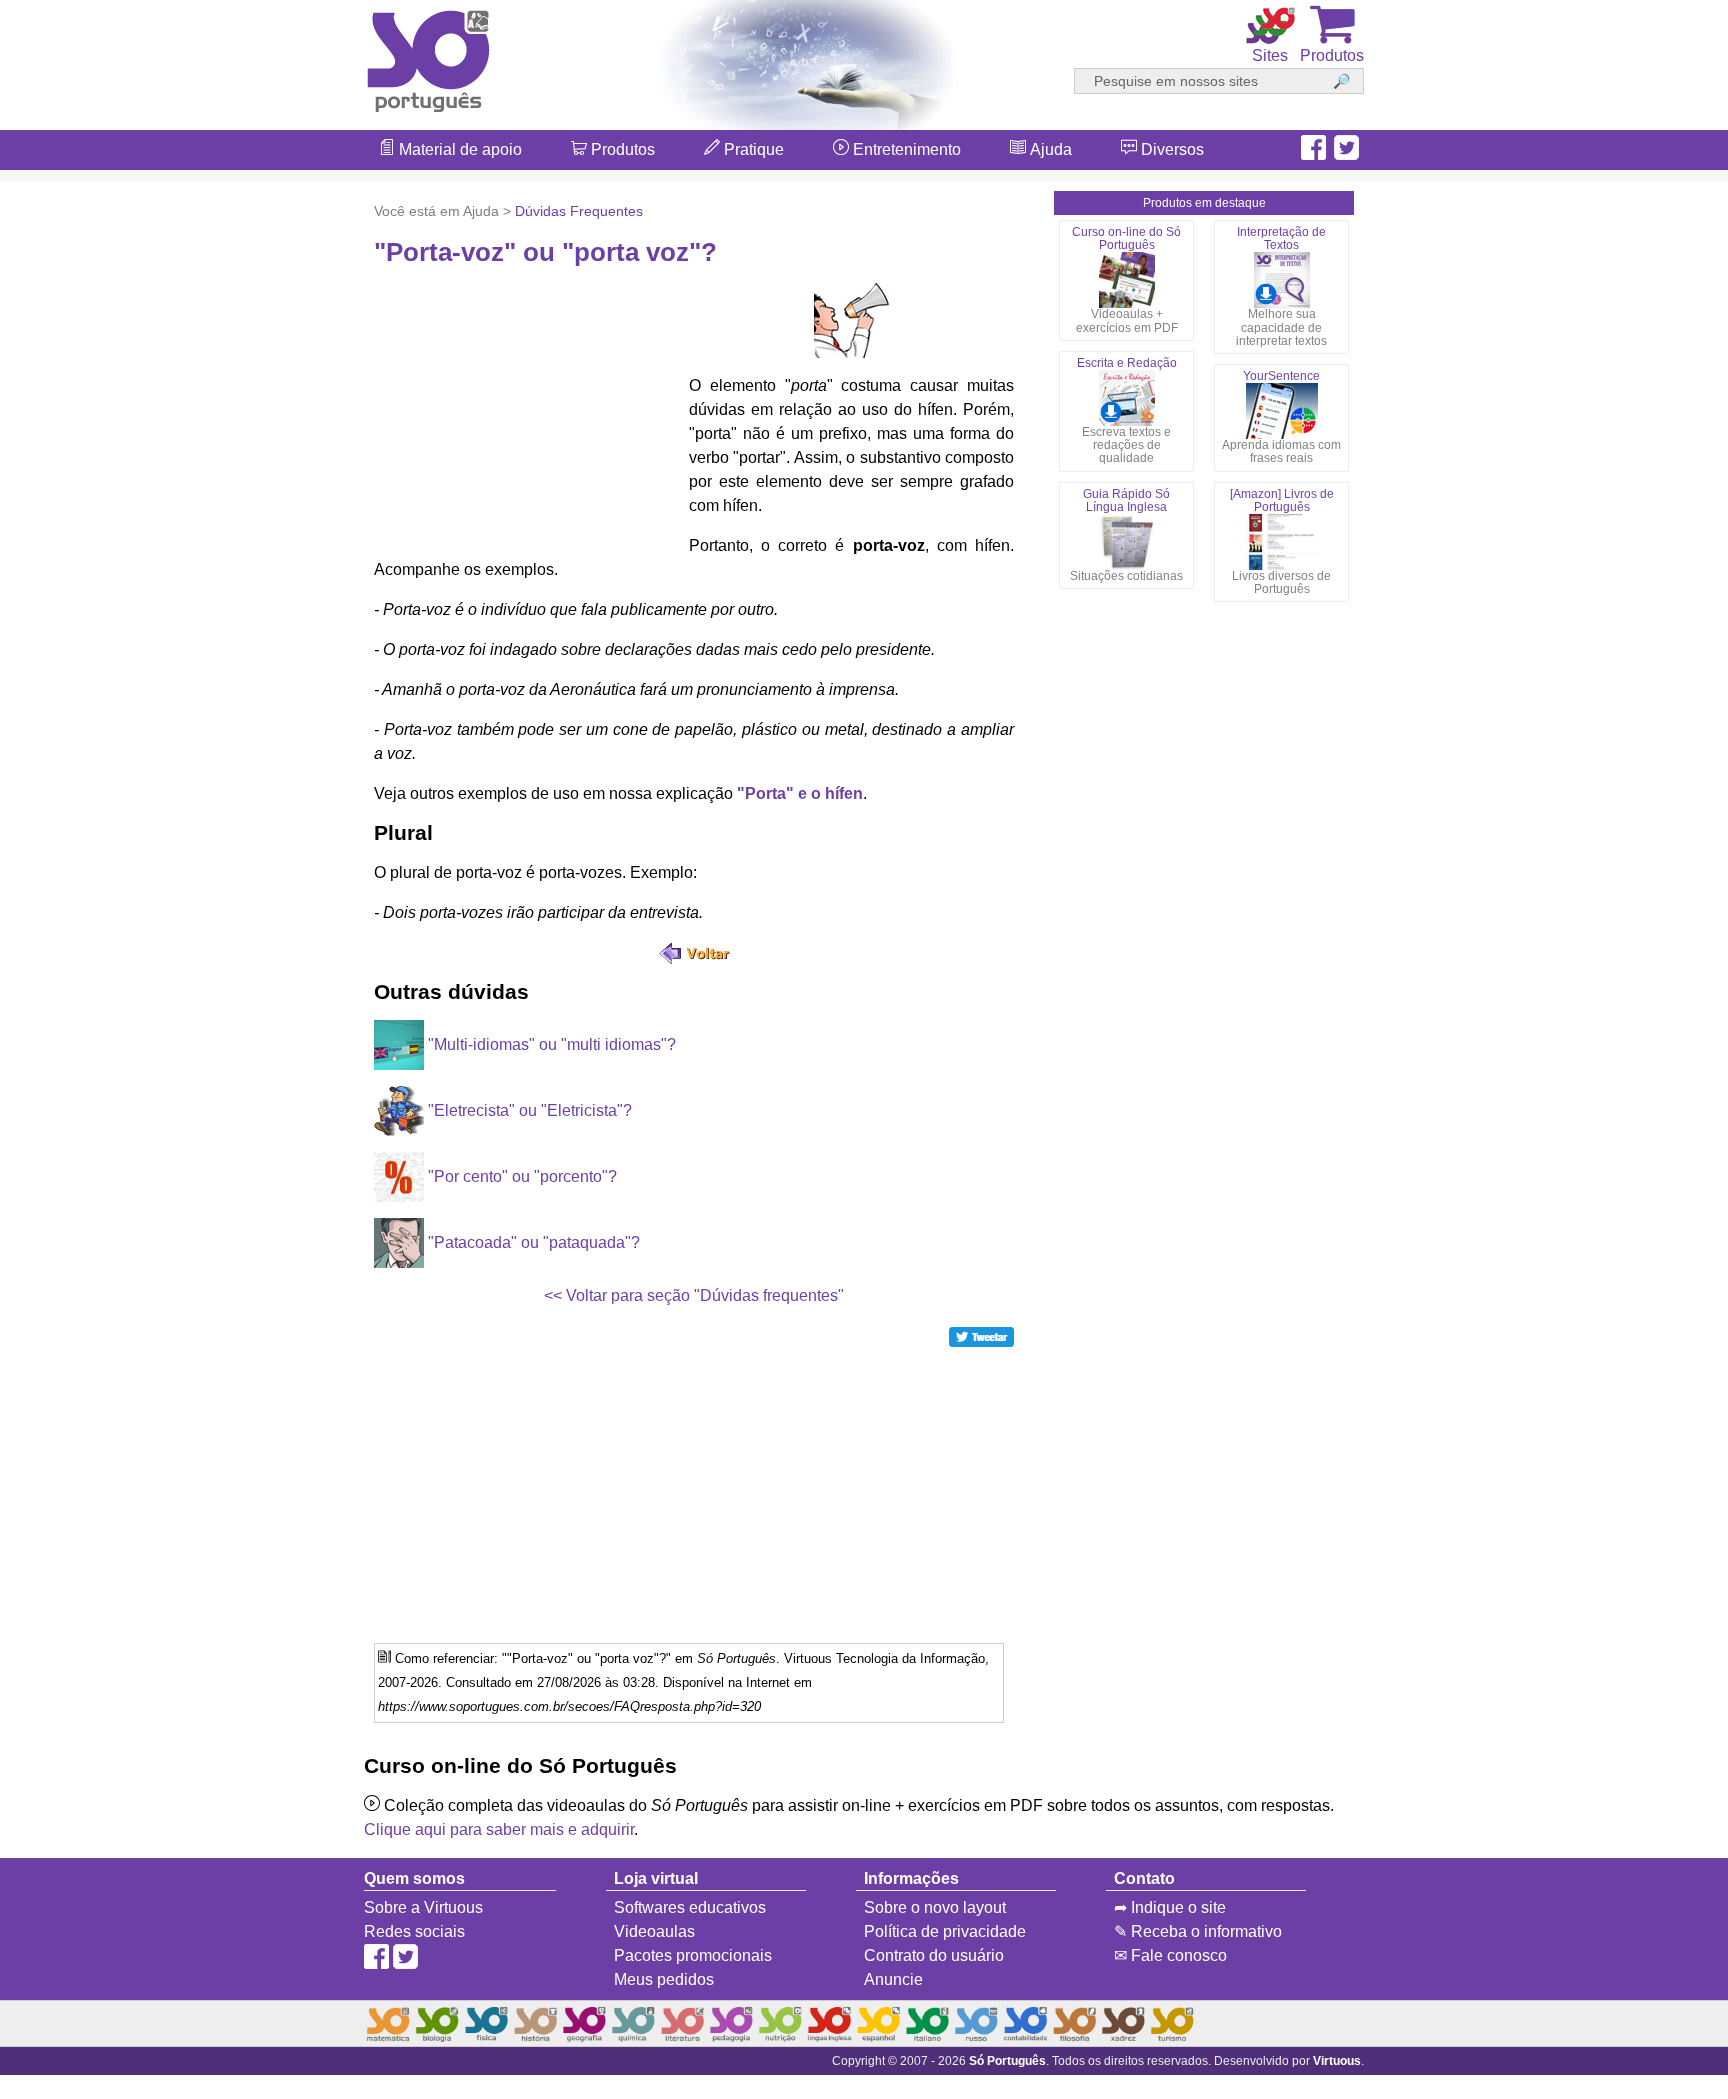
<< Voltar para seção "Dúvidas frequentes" (694, 1295)
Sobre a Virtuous (423, 1907)
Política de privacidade (945, 1931)
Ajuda (1049, 149)
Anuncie (893, 1979)
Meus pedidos (664, 1979)
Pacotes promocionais (693, 1955)
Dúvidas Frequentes (579, 211)
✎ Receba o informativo (1198, 1931)
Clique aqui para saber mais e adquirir (499, 1829)
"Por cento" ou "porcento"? (520, 1176)
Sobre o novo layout (935, 1907)
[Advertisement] (1648, 1050)
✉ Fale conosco (1170, 1955)
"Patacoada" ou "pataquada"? (532, 1242)
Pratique (752, 149)
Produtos (621, 149)
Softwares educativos (690, 1907)
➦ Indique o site (1170, 1907)
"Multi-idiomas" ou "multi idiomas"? (550, 1044)
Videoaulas (654, 1931)
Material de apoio (458, 149)
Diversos (1170, 149)
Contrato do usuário (934, 1955)
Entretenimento (905, 149)
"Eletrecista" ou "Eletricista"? (528, 1110)
